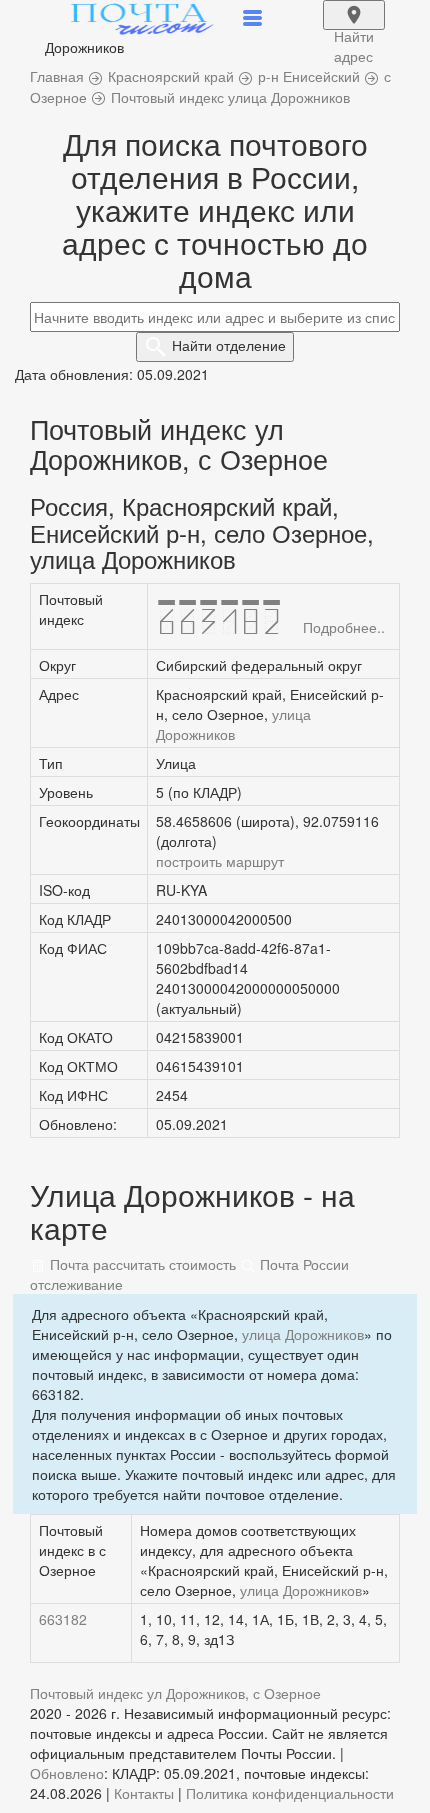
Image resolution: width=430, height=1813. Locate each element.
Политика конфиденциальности (290, 1793)
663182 (63, 1619)
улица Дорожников (233, 724)
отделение (229, 345)
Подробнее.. (344, 627)
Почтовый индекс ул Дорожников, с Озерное (175, 1693)
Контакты (144, 1793)
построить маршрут (220, 861)
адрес (354, 28)
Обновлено (67, 1773)
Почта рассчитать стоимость (141, 1264)
